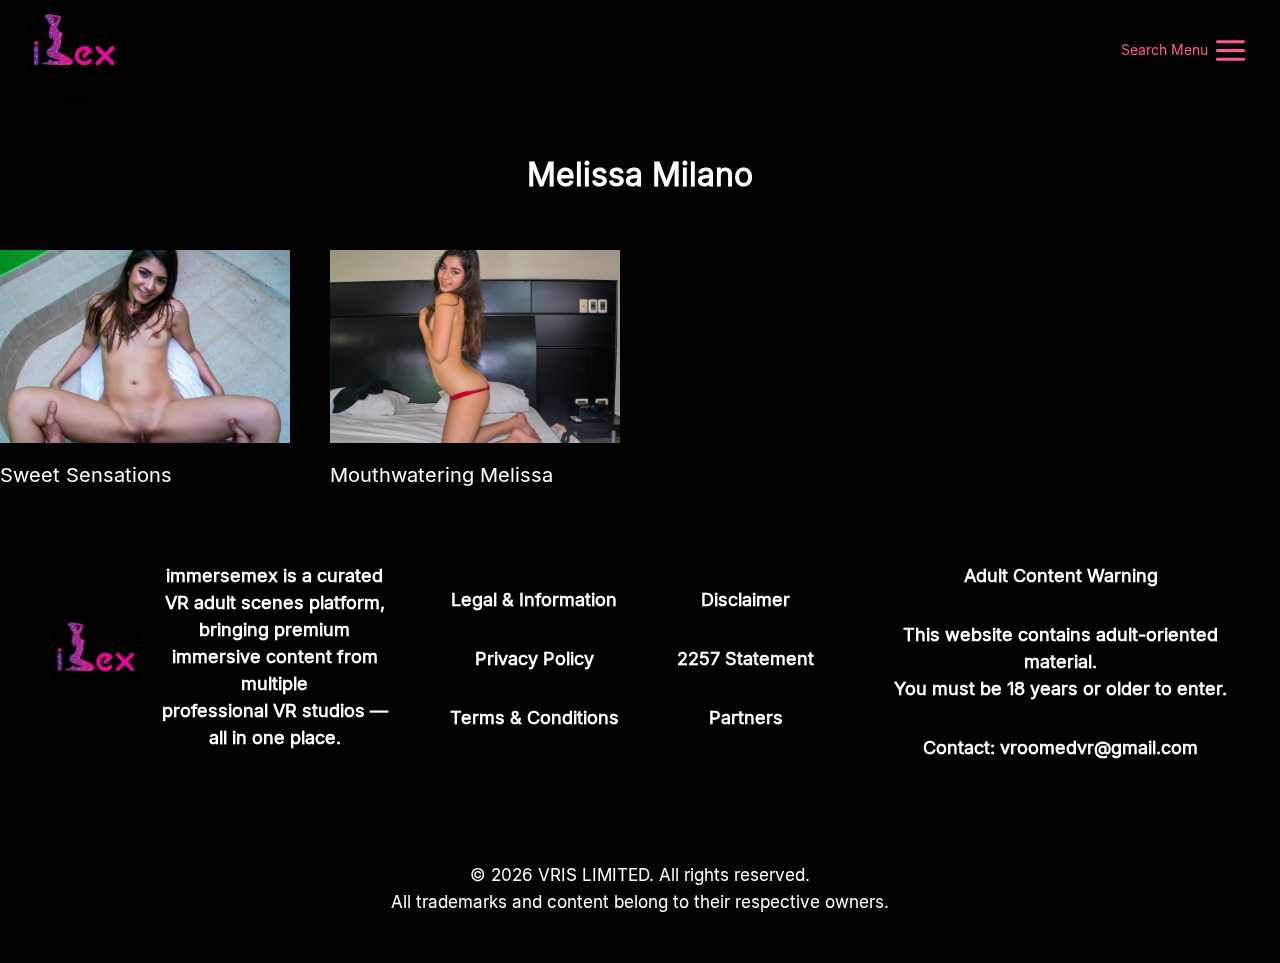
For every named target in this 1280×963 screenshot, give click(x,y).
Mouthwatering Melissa (441, 475)
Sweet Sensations (86, 475)
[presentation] (145, 346)
